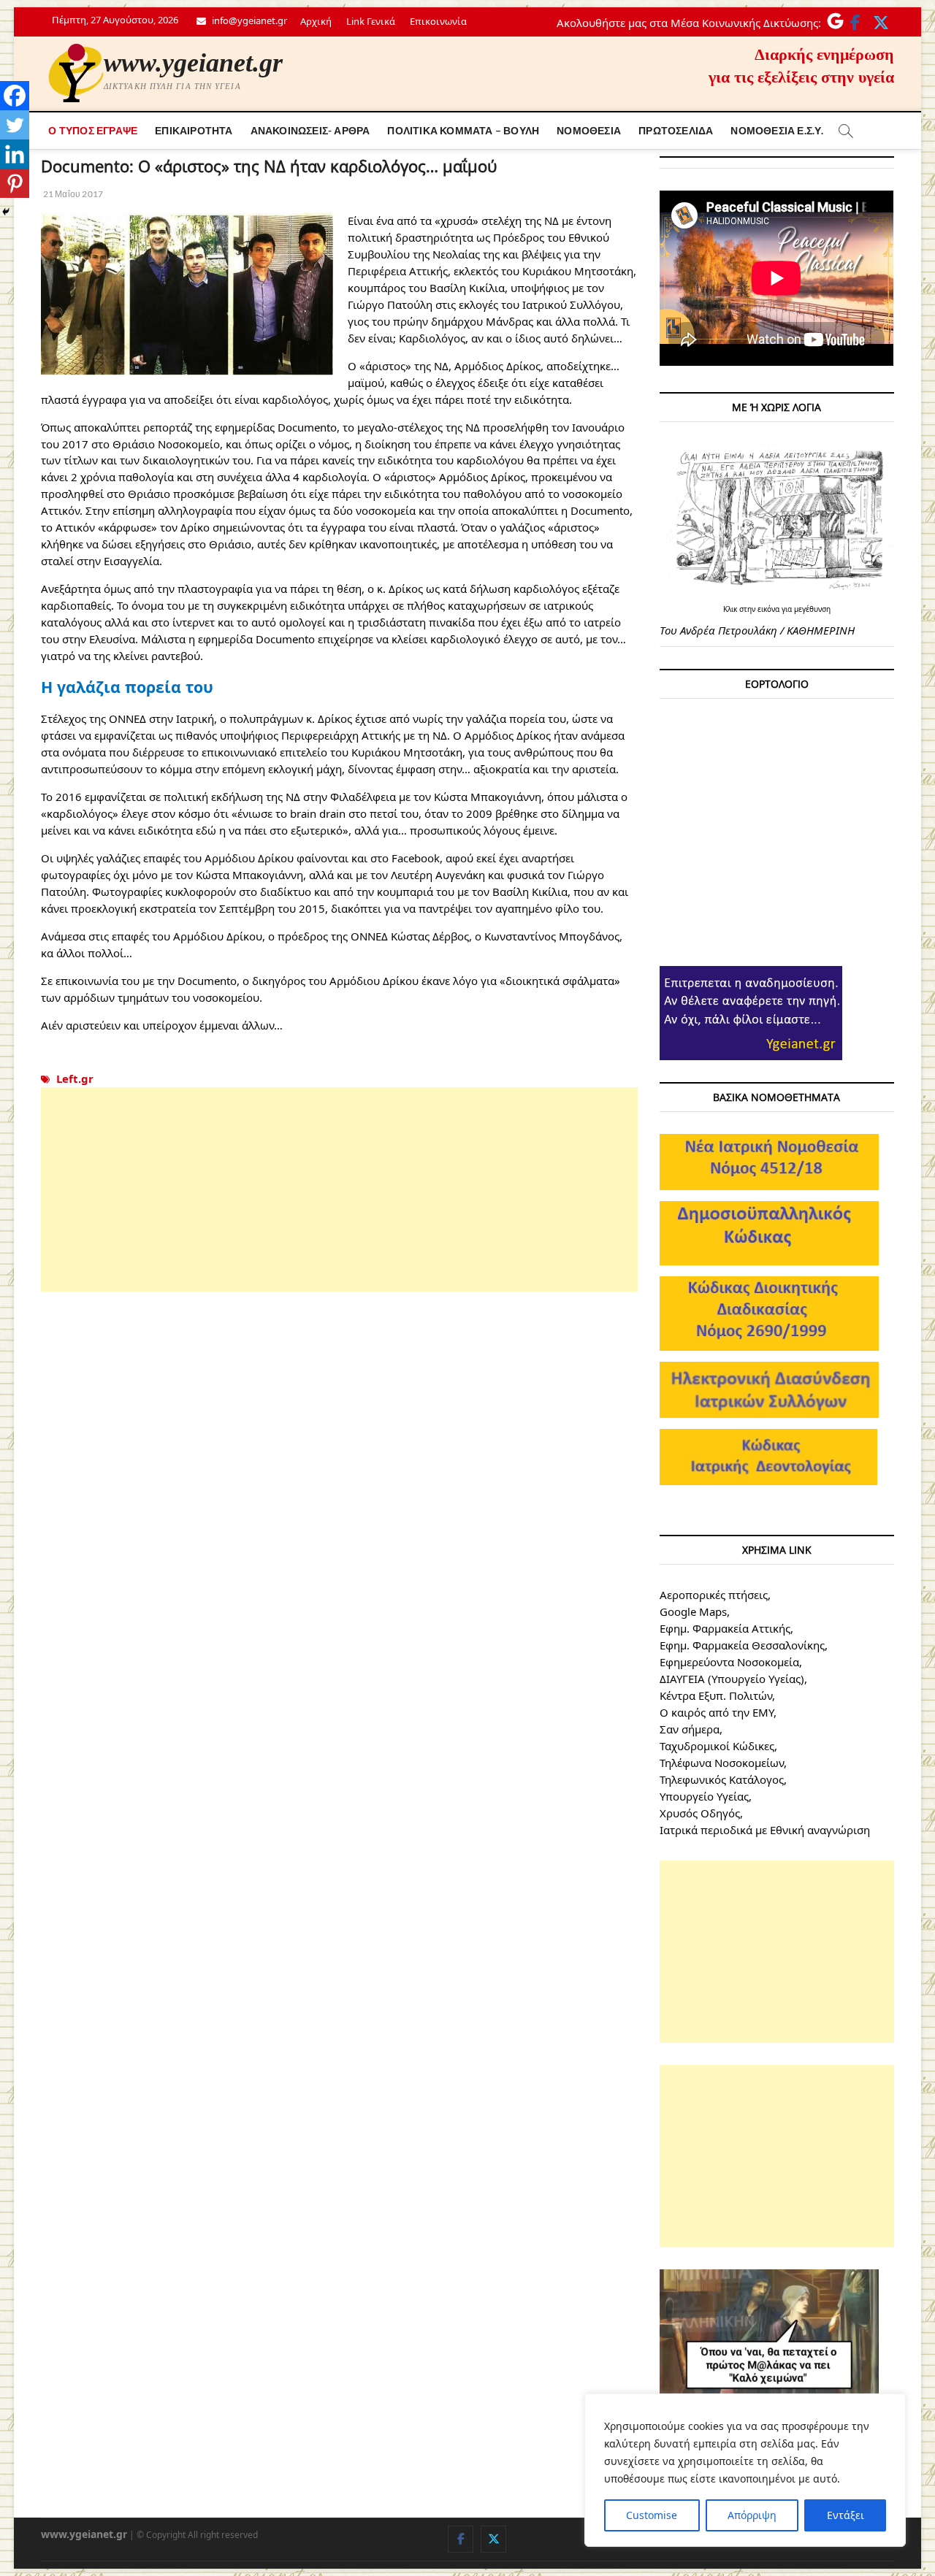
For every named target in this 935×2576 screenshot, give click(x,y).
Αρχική (316, 21)
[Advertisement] (339, 1189)
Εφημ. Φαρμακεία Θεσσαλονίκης (742, 1645)
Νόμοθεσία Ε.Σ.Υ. (777, 130)
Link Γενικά (371, 21)
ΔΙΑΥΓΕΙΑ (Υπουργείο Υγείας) (732, 1679)
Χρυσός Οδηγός (700, 1813)
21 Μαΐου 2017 (72, 194)
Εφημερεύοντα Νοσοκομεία (729, 1662)
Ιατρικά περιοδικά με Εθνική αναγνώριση (765, 1830)
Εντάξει (846, 2515)
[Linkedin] (15, 154)
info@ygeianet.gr (248, 20)
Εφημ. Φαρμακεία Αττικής (725, 1628)
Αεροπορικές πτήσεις (714, 1595)
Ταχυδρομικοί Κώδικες (717, 1746)
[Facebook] (15, 96)
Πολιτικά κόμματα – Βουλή (463, 130)
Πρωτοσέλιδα (676, 130)
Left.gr (75, 1078)
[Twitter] (15, 125)
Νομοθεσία (589, 130)
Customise (652, 2515)
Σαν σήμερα (690, 1729)
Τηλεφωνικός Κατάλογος (722, 1779)
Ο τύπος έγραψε (93, 130)
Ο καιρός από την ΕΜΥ (717, 1712)
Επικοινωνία (438, 21)
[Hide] (6, 212)
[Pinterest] (15, 183)
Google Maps (693, 1611)
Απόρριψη (752, 2515)
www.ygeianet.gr (193, 63)
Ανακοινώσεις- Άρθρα (310, 130)
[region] (745, 2470)
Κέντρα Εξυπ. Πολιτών (716, 1695)
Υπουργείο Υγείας (704, 1796)
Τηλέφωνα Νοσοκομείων (722, 1763)
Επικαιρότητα (194, 130)
